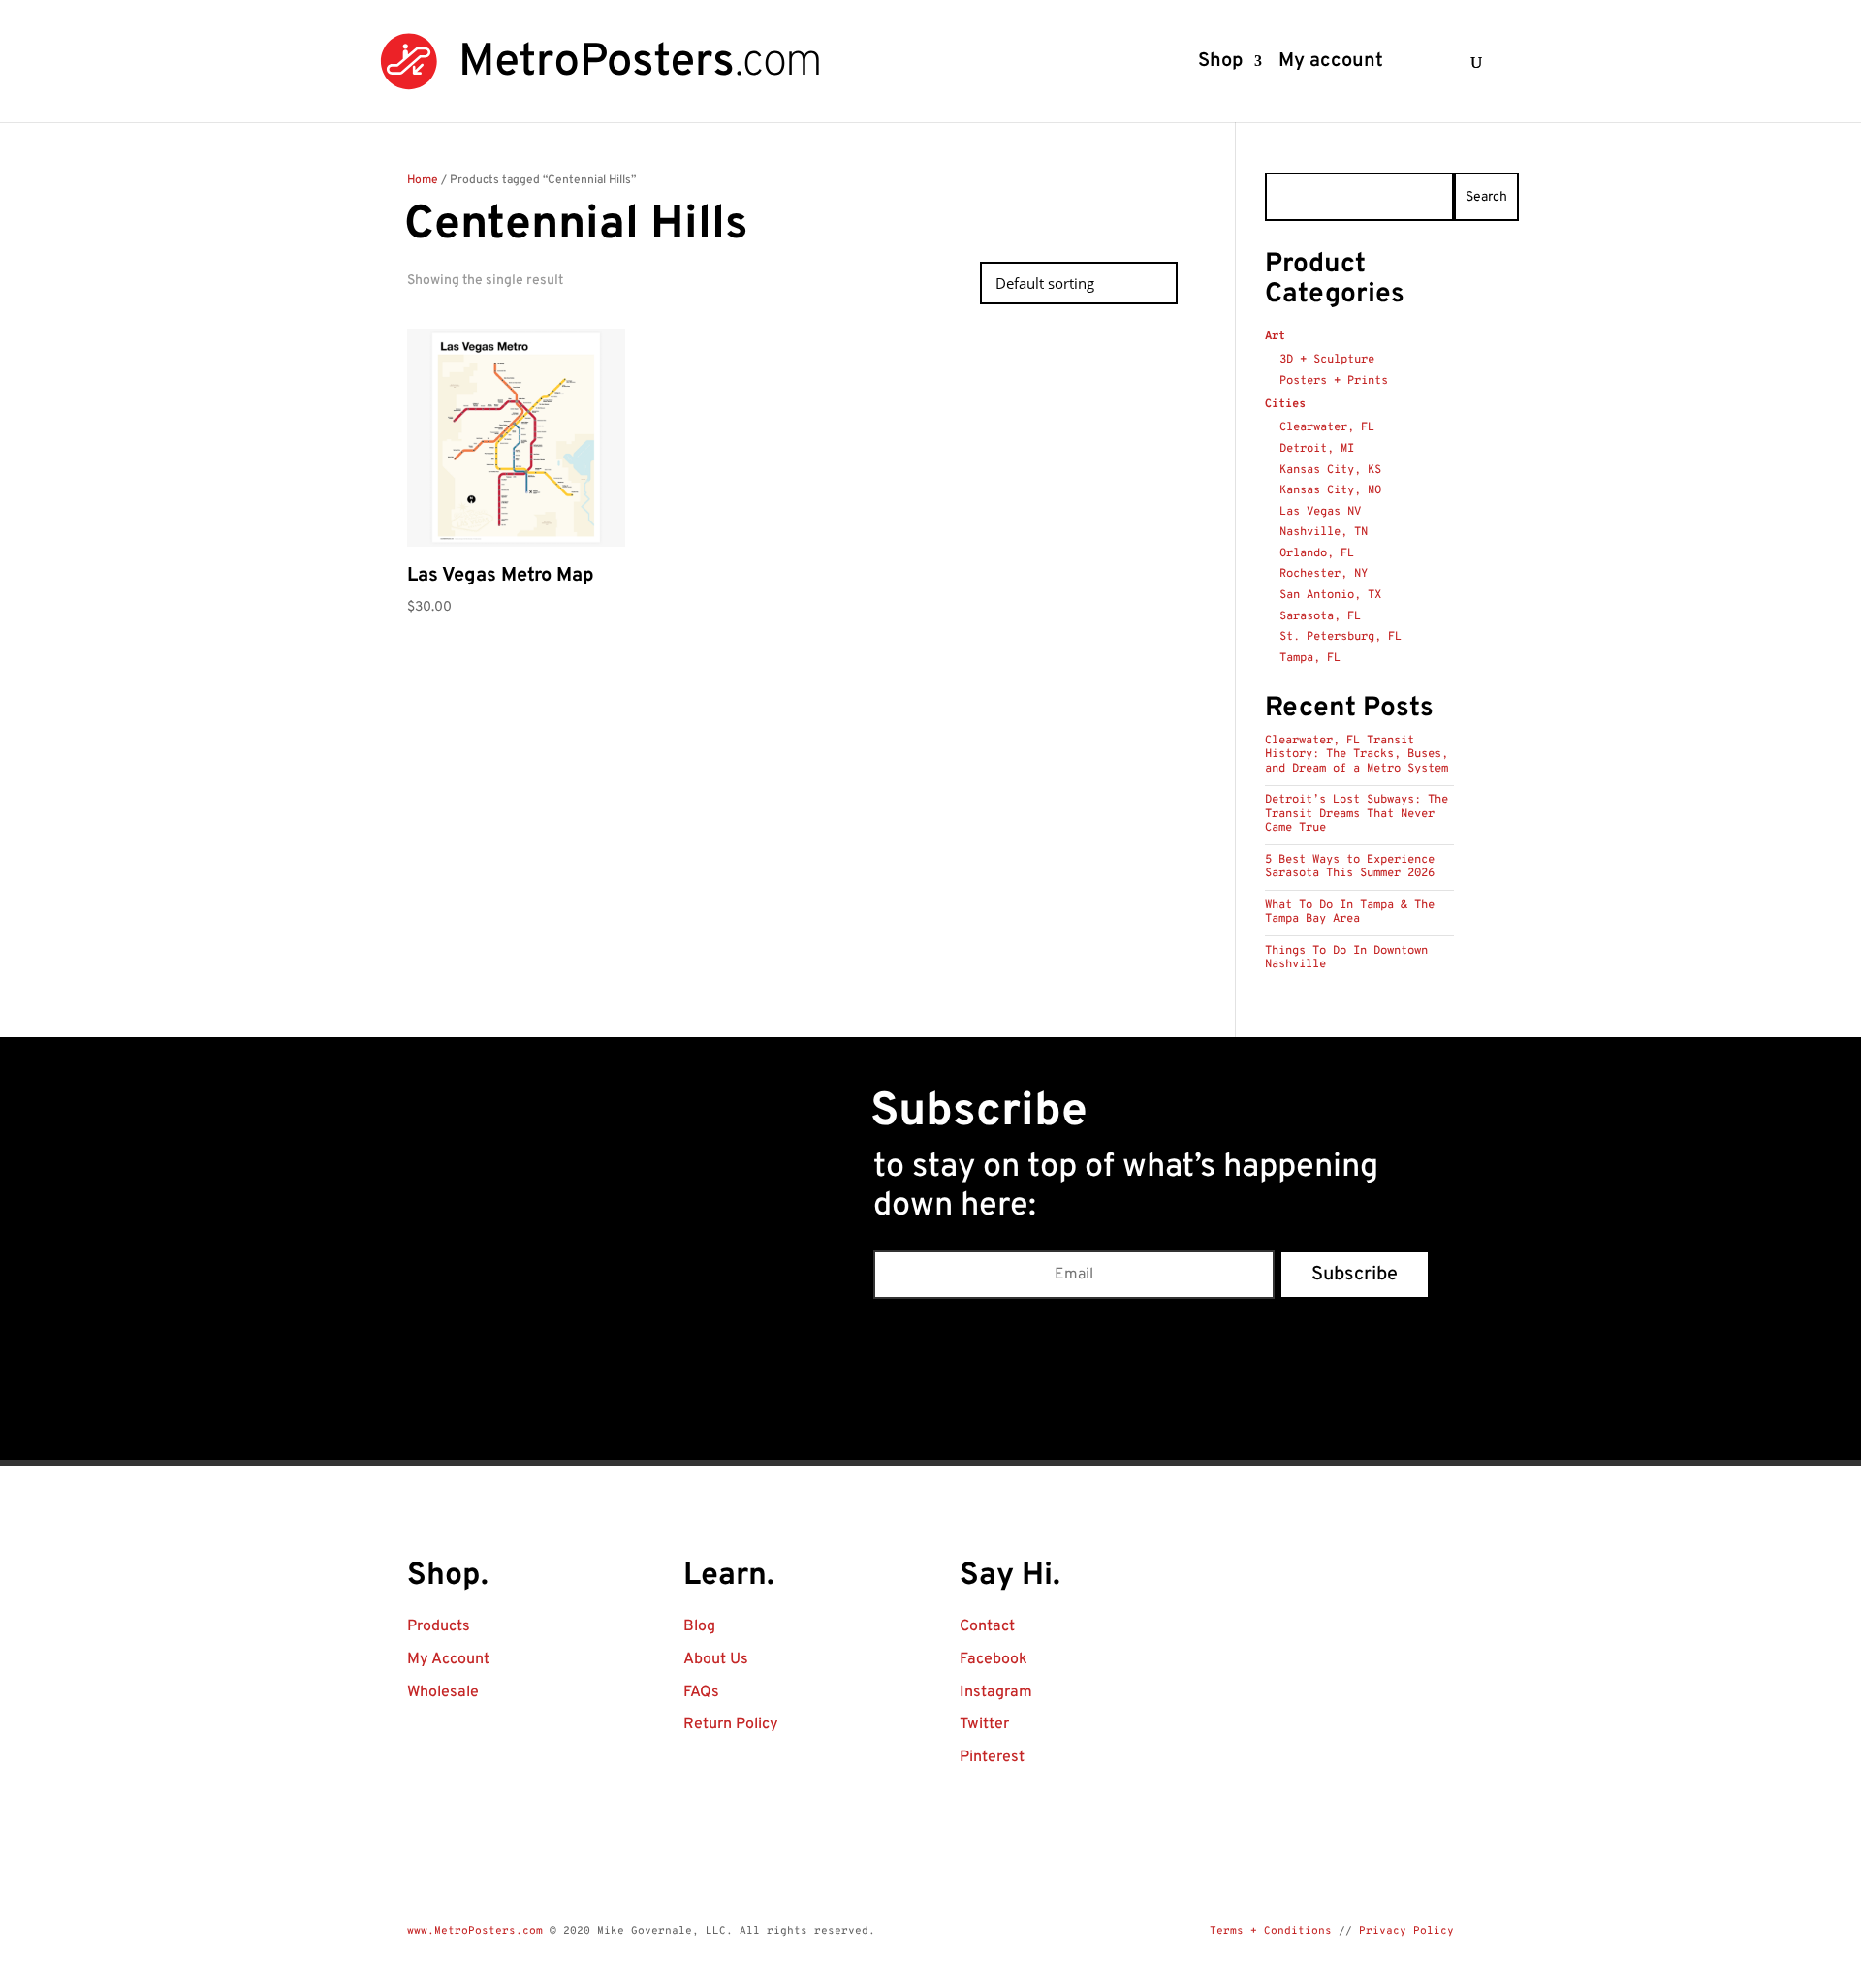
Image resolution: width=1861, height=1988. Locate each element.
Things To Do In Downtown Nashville (1346, 958)
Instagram (996, 1692)
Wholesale (443, 1692)
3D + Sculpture (1327, 360)
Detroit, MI (1317, 449)
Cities (1285, 404)
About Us (716, 1659)
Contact (987, 1626)
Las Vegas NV (1320, 512)
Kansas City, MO (1330, 490)
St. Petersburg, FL (1341, 637)
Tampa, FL (1310, 658)
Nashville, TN (1324, 532)
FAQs (701, 1692)
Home (423, 180)
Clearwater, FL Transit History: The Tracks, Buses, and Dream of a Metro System (1356, 755)
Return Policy (731, 1724)
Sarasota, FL (1320, 616)
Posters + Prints (1334, 381)
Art (1275, 336)
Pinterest (992, 1757)
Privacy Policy (1406, 1931)
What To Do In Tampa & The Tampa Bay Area (1350, 912)
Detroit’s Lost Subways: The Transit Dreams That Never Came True (1356, 814)
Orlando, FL (1317, 553)
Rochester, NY (1324, 574)
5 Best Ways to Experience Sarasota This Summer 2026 (1350, 867)
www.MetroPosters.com (475, 1931)
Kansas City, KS (1330, 470)
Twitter (984, 1724)
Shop (1220, 64)
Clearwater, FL (1327, 427)
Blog (699, 1626)
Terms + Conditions (1271, 1931)
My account (1331, 64)
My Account (448, 1659)
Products (439, 1626)
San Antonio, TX (1330, 595)
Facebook (994, 1659)
